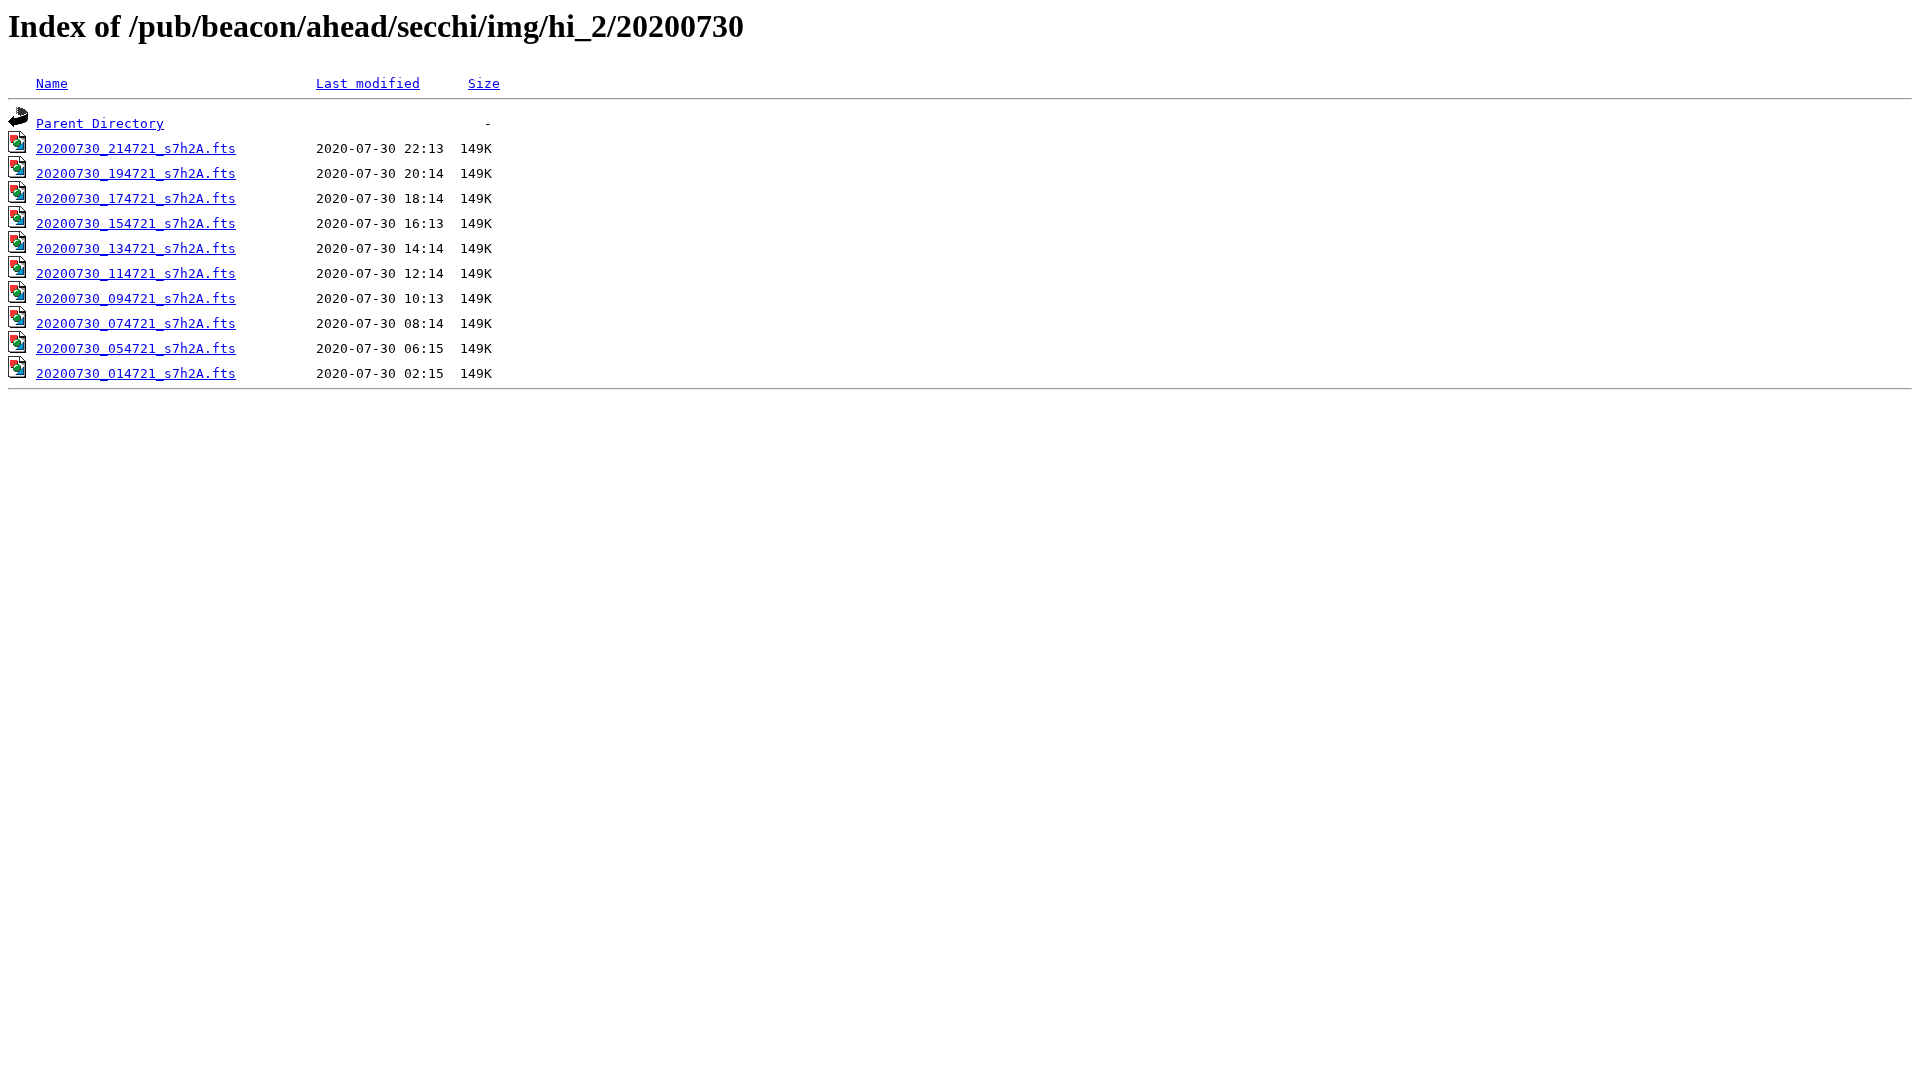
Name (52, 83)
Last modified (368, 83)
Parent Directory (100, 123)
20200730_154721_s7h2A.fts (136, 223)
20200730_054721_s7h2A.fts (136, 348)
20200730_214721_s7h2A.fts (136, 148)
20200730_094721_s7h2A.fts (136, 298)
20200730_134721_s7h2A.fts (136, 248)
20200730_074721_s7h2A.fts (136, 323)
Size (484, 83)
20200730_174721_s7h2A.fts (136, 198)
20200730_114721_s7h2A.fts (136, 273)
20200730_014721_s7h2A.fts (136, 373)
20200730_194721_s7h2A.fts (136, 173)
